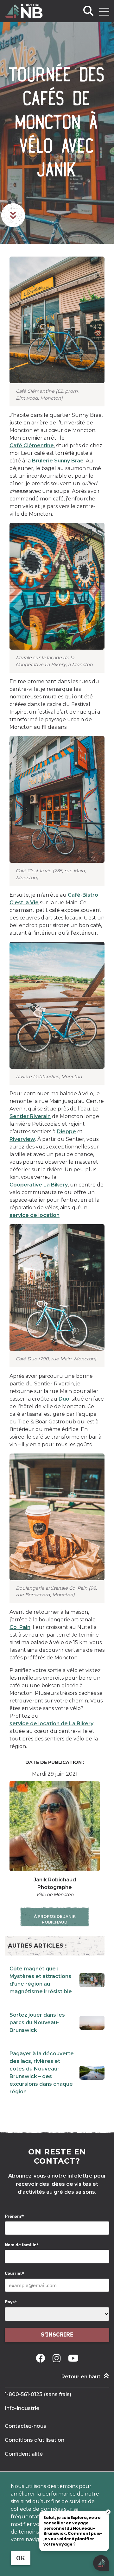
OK (21, 2558)
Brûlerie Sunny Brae (58, 461)
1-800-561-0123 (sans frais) (38, 2394)
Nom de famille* (22, 2245)
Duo (64, 1399)
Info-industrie (22, 2408)
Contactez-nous (25, 2426)
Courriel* (14, 2273)
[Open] (104, 12)
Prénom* (14, 2216)
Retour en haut (81, 2377)
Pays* (11, 2302)
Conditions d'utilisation (35, 2440)
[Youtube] (73, 2358)
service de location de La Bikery (51, 1724)
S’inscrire (57, 2334)
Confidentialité (24, 2454)
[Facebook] (42, 2358)
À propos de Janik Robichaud (55, 1919)
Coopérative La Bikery (39, 1185)
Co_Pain (20, 1627)
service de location (35, 1215)
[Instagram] (58, 2358)
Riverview (22, 1139)
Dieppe (66, 1132)
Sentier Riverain (30, 1116)
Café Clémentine (32, 445)
